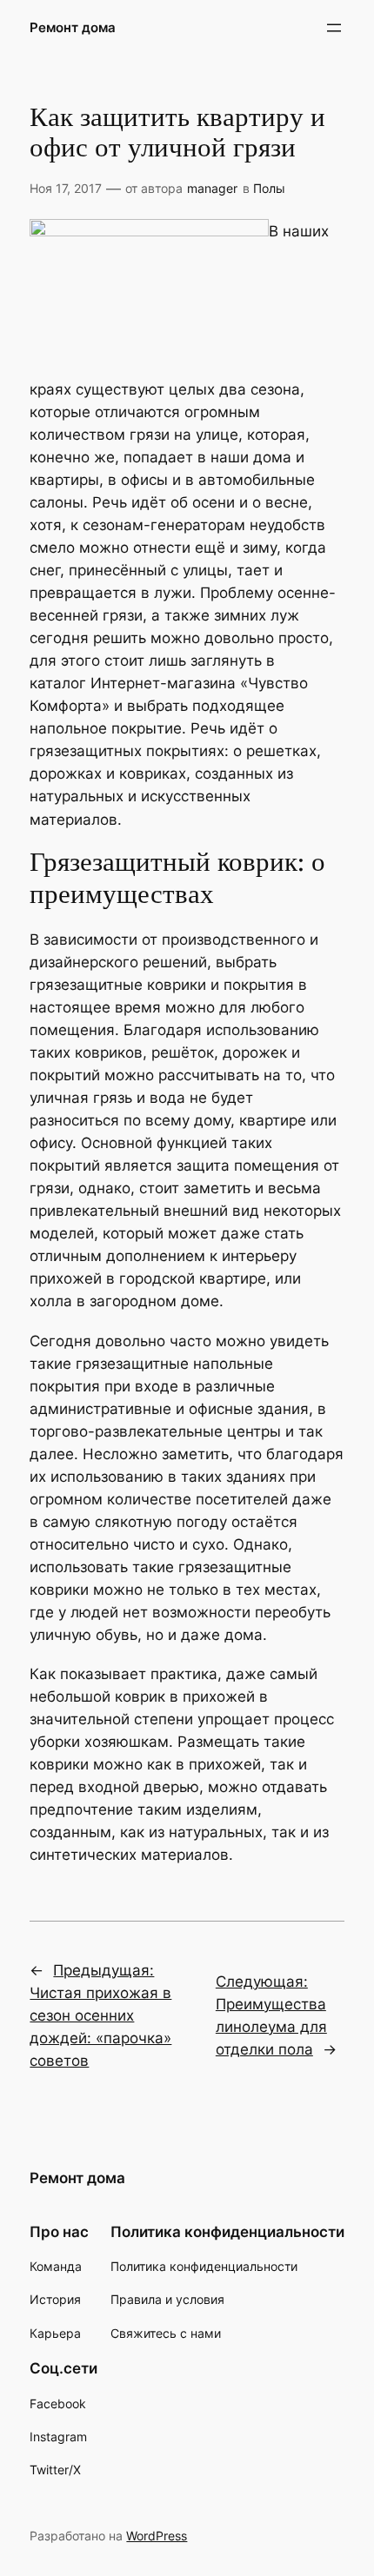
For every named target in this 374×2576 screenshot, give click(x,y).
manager (212, 188)
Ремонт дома (73, 28)
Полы (269, 188)
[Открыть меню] (334, 28)
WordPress (157, 2536)
